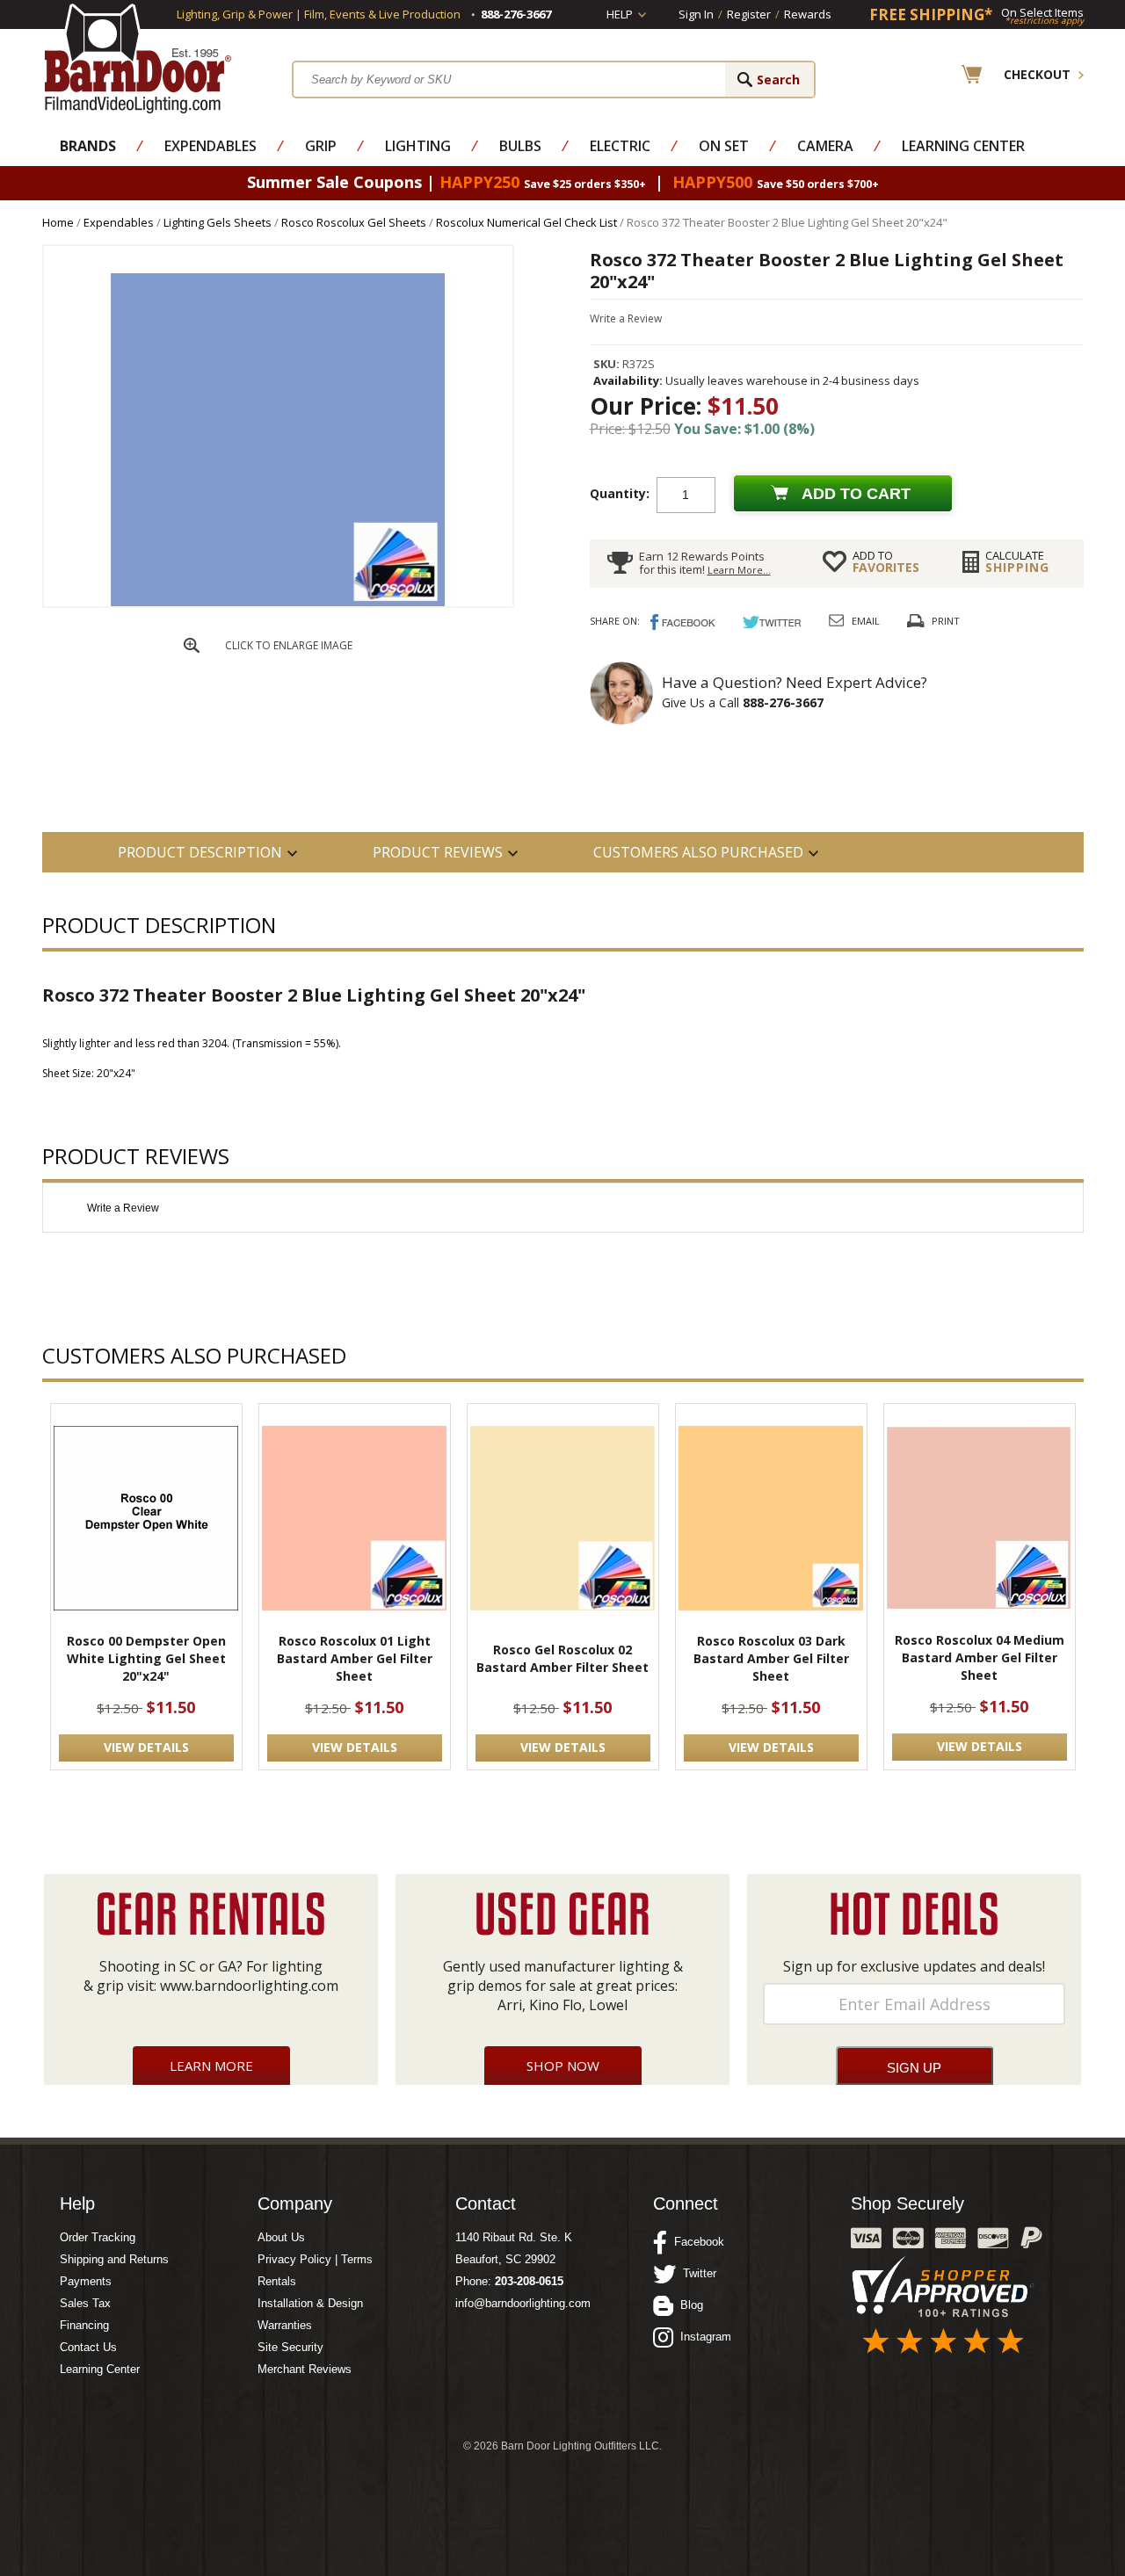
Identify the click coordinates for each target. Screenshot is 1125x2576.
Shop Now (563, 2066)
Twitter (696, 2273)
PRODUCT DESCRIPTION (200, 852)
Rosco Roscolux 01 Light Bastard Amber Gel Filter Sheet (355, 1658)
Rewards (808, 14)
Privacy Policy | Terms (315, 2259)
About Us (281, 2237)
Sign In (696, 14)
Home (58, 222)
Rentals (277, 2281)
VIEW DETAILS (146, 1747)
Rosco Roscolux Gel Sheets (354, 222)
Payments (86, 2281)
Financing (84, 2325)
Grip (321, 146)
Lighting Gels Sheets (218, 222)
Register (749, 14)
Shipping (1017, 561)
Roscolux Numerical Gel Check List (526, 222)
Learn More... (739, 570)
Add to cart (856, 494)
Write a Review (626, 318)
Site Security (290, 2347)
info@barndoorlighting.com (523, 2303)
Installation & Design (310, 2303)
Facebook (696, 2242)
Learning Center (963, 146)
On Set (724, 146)
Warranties (285, 2325)
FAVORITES (886, 561)
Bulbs (520, 146)
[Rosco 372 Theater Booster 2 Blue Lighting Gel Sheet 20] (278, 602)
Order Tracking (98, 2237)
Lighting (418, 146)
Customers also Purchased (698, 852)
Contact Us (88, 2347)
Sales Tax (85, 2303)
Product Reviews (438, 852)
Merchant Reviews (305, 2369)
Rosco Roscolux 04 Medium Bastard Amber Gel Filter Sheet (980, 1657)
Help (620, 14)
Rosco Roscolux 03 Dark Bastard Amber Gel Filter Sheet (771, 1658)
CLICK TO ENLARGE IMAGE (289, 645)
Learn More (211, 2066)
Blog (688, 2305)
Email (866, 621)
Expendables (210, 146)
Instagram (702, 2337)
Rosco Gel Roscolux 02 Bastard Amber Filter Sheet (562, 1658)
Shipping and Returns (114, 2259)
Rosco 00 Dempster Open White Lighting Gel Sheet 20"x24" (146, 1658)
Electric (620, 146)
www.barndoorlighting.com (249, 1986)
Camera (825, 146)
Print (946, 621)
